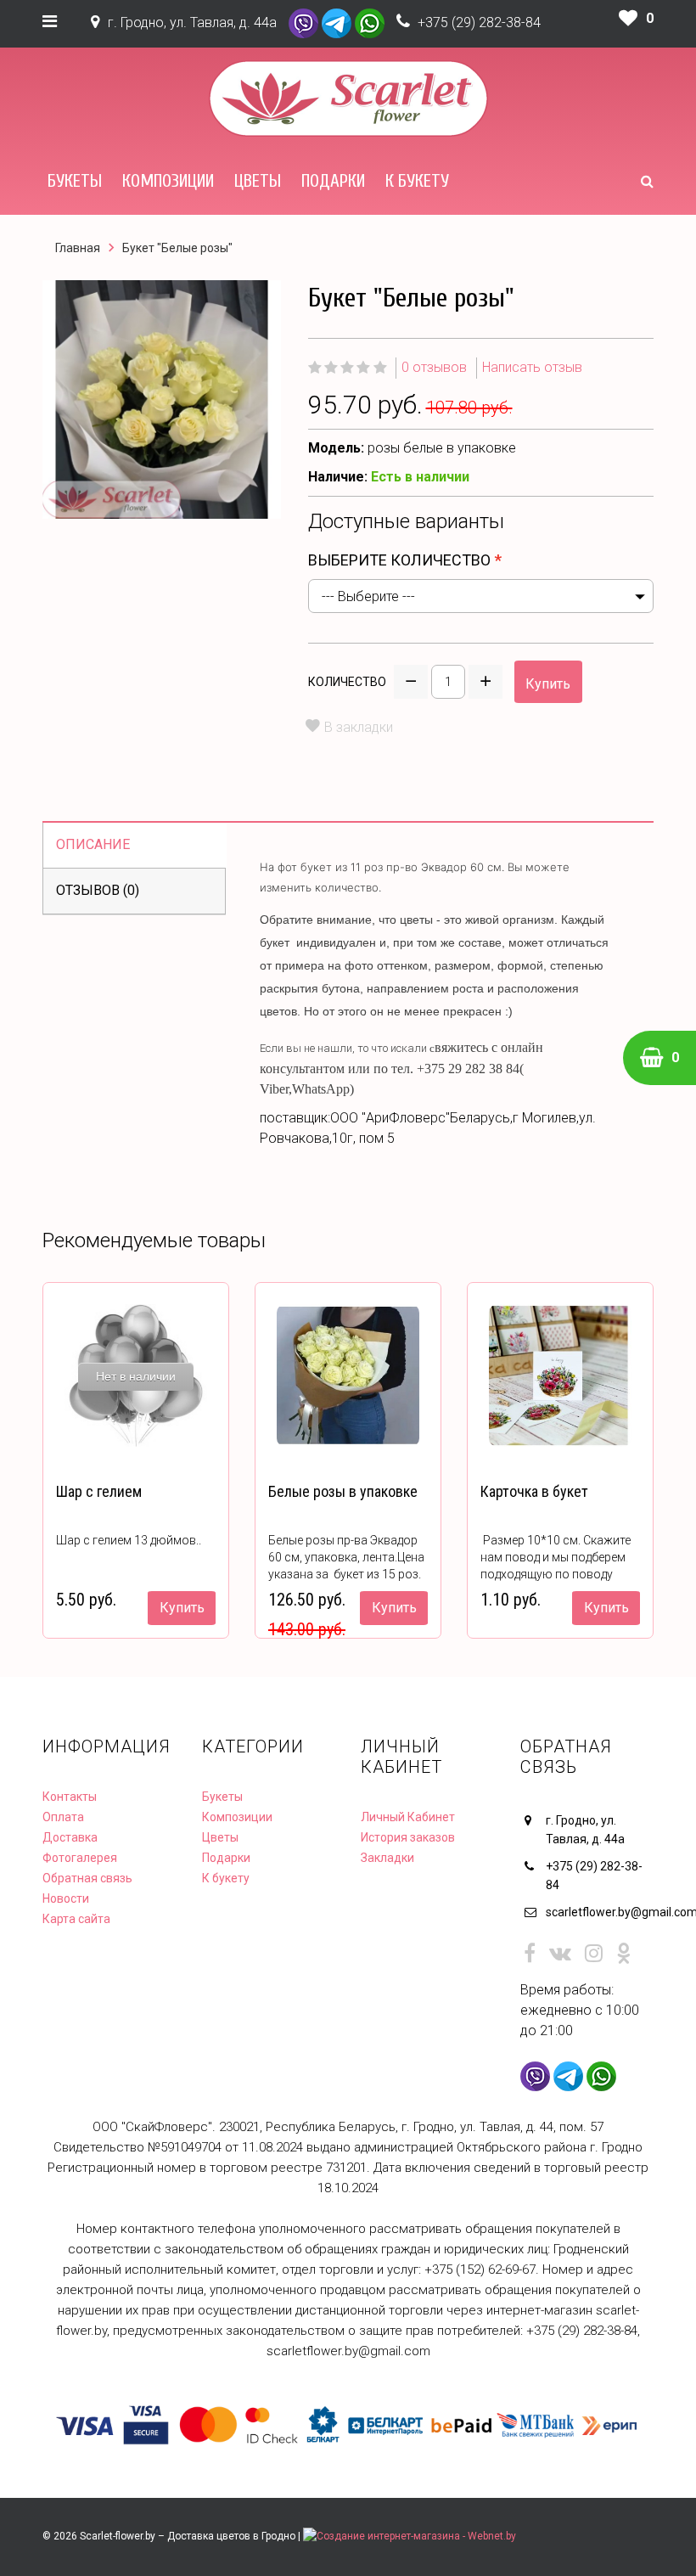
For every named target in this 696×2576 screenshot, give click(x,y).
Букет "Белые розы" (177, 248)
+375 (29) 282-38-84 (479, 22)
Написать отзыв (532, 367)
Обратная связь (87, 1878)
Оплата (63, 1817)
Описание (93, 844)
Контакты (70, 1797)
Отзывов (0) (98, 890)
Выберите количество (399, 560)
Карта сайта (76, 1919)
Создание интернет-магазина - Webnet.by (416, 2536)
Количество (347, 682)
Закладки (387, 1858)
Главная (78, 248)
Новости (66, 1898)
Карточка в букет (534, 1491)
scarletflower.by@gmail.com (600, 1912)
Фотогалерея (80, 1858)
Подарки (333, 181)
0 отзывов (434, 367)
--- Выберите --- (368, 596)
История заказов (408, 1837)
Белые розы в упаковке (343, 1491)
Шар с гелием (99, 1491)
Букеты (75, 181)
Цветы (258, 181)
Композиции (168, 181)
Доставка (70, 1837)
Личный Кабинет (408, 1817)
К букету (417, 181)
